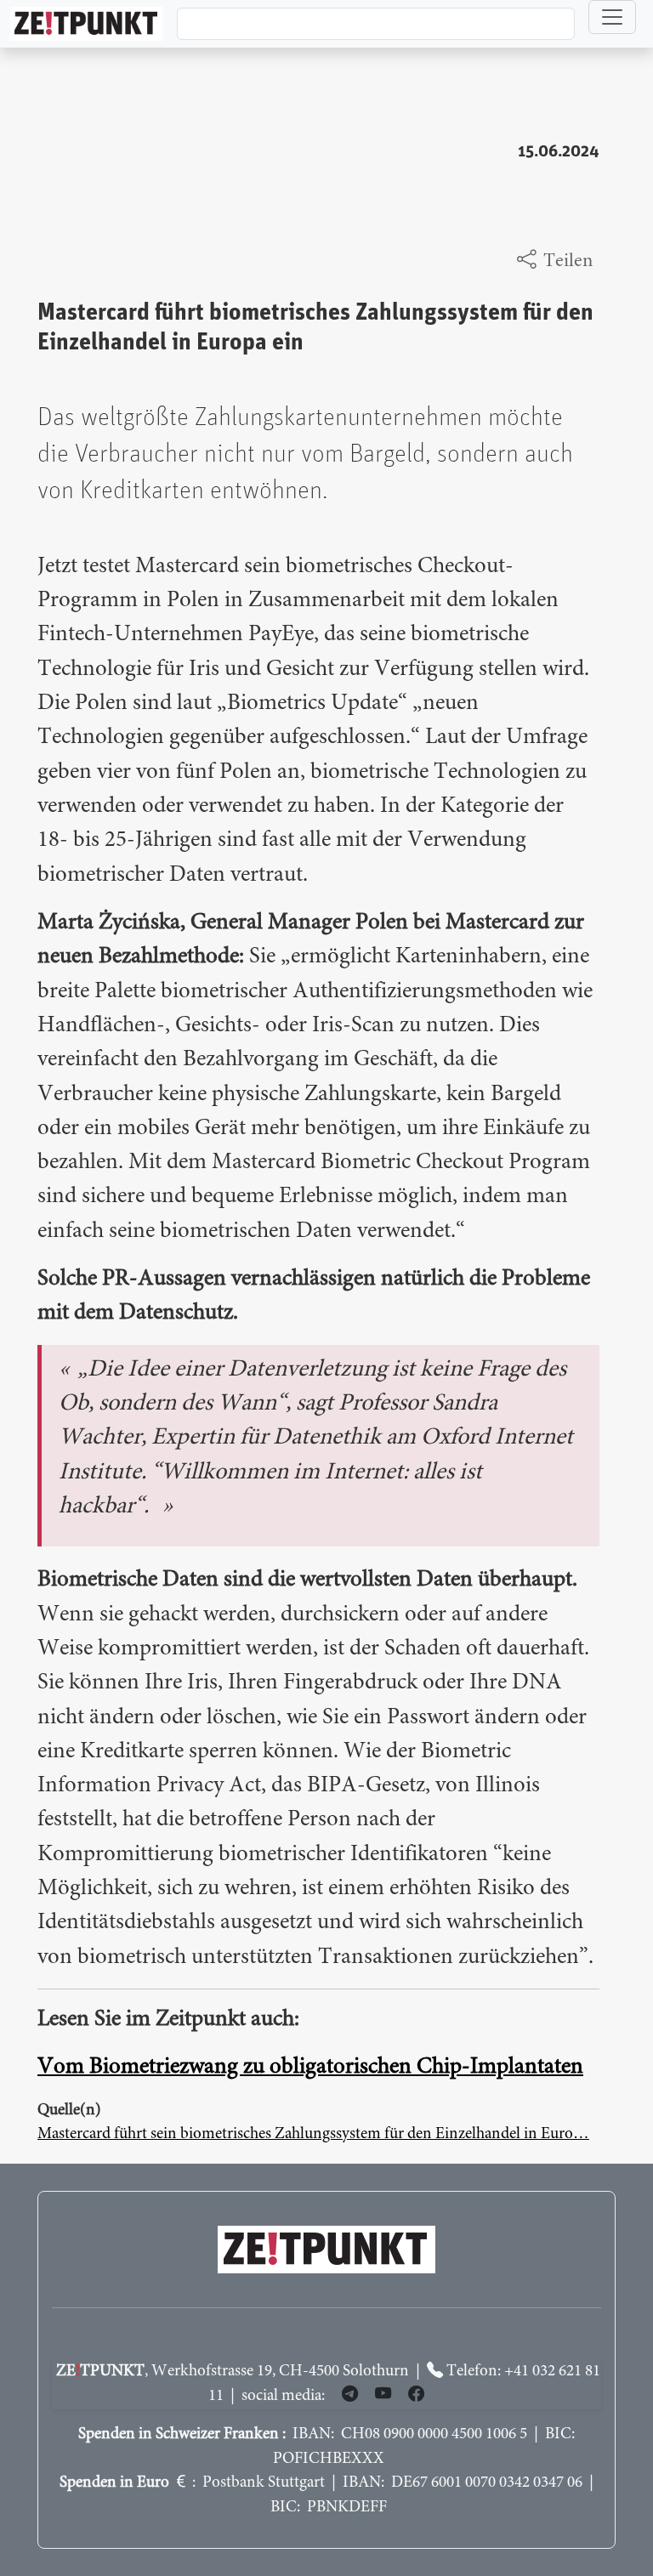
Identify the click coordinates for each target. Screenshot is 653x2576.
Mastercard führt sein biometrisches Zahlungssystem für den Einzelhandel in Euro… (313, 2134)
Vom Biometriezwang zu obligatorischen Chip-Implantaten (310, 2067)
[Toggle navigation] (612, 17)
